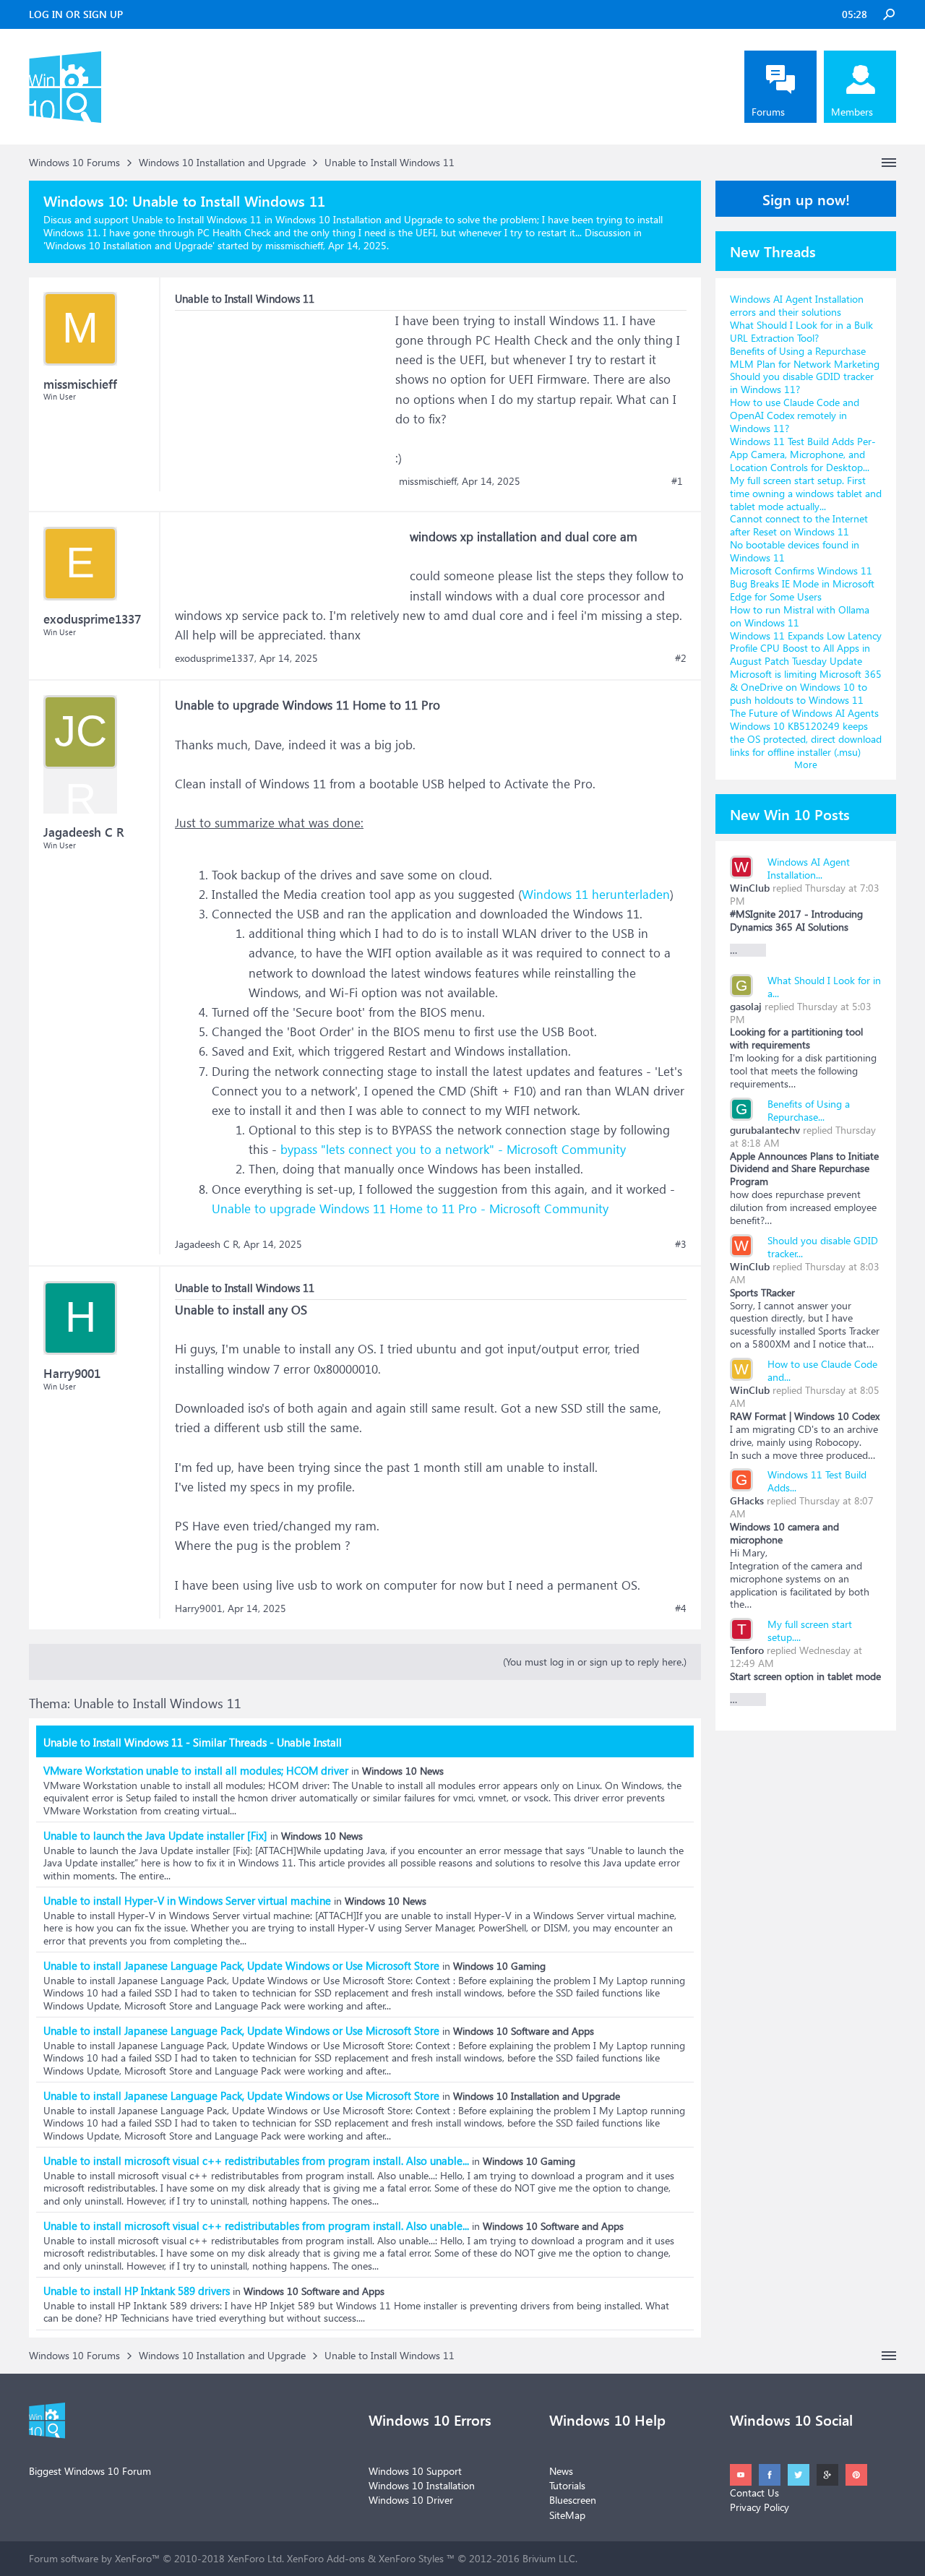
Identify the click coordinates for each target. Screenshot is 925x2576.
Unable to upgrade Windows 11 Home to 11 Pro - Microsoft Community (410, 1209)
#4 (681, 1608)
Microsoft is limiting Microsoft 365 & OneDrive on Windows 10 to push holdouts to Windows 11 (806, 687)
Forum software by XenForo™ (156, 2558)
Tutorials (567, 2485)
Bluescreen (573, 2500)
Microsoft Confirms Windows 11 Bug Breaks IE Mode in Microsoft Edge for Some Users (802, 583)
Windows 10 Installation (422, 2485)
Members (852, 112)
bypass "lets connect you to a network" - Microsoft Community (453, 1149)
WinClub (750, 888)
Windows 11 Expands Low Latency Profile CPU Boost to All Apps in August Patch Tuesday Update (806, 649)
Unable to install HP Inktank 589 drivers (137, 2291)
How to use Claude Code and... (822, 1370)
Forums (768, 112)
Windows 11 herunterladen (596, 894)
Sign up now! (806, 199)
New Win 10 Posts (790, 814)
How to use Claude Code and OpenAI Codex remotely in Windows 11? (795, 415)
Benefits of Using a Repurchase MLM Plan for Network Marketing (805, 357)
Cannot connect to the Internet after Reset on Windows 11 (799, 525)
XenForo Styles (411, 2558)
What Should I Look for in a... (824, 987)
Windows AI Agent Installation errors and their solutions (797, 305)
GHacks (747, 1500)
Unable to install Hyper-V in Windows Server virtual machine (187, 1900)
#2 (681, 658)
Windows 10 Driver (411, 2500)
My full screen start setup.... (810, 1631)
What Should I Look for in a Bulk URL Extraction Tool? (801, 331)
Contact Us (754, 2493)
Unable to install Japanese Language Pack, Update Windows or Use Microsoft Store (241, 1965)
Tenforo (747, 1650)
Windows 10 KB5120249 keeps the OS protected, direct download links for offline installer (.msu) (806, 739)
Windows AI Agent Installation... (809, 868)
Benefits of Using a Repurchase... (809, 1110)
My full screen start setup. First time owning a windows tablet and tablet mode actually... (806, 493)
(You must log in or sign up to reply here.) (595, 1662)
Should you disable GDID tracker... (823, 1247)
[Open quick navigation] (889, 163)
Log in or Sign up (76, 14)
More (806, 764)
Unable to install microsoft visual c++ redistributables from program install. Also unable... (256, 2161)
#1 (677, 481)
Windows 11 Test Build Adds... (817, 1481)
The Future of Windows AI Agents (804, 713)
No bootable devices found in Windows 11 (795, 551)
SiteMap (567, 2515)
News (561, 2471)
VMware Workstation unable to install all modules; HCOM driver (196, 1770)
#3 (681, 1244)
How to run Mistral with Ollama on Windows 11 (800, 616)
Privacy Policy (760, 2507)
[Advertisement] (283, 401)
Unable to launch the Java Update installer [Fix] (155, 1835)
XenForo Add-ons (326, 2558)
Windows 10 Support (415, 2471)
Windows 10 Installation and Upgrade (129, 245)
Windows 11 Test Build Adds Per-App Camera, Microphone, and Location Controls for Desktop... (803, 454)
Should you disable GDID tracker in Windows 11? (802, 383)
